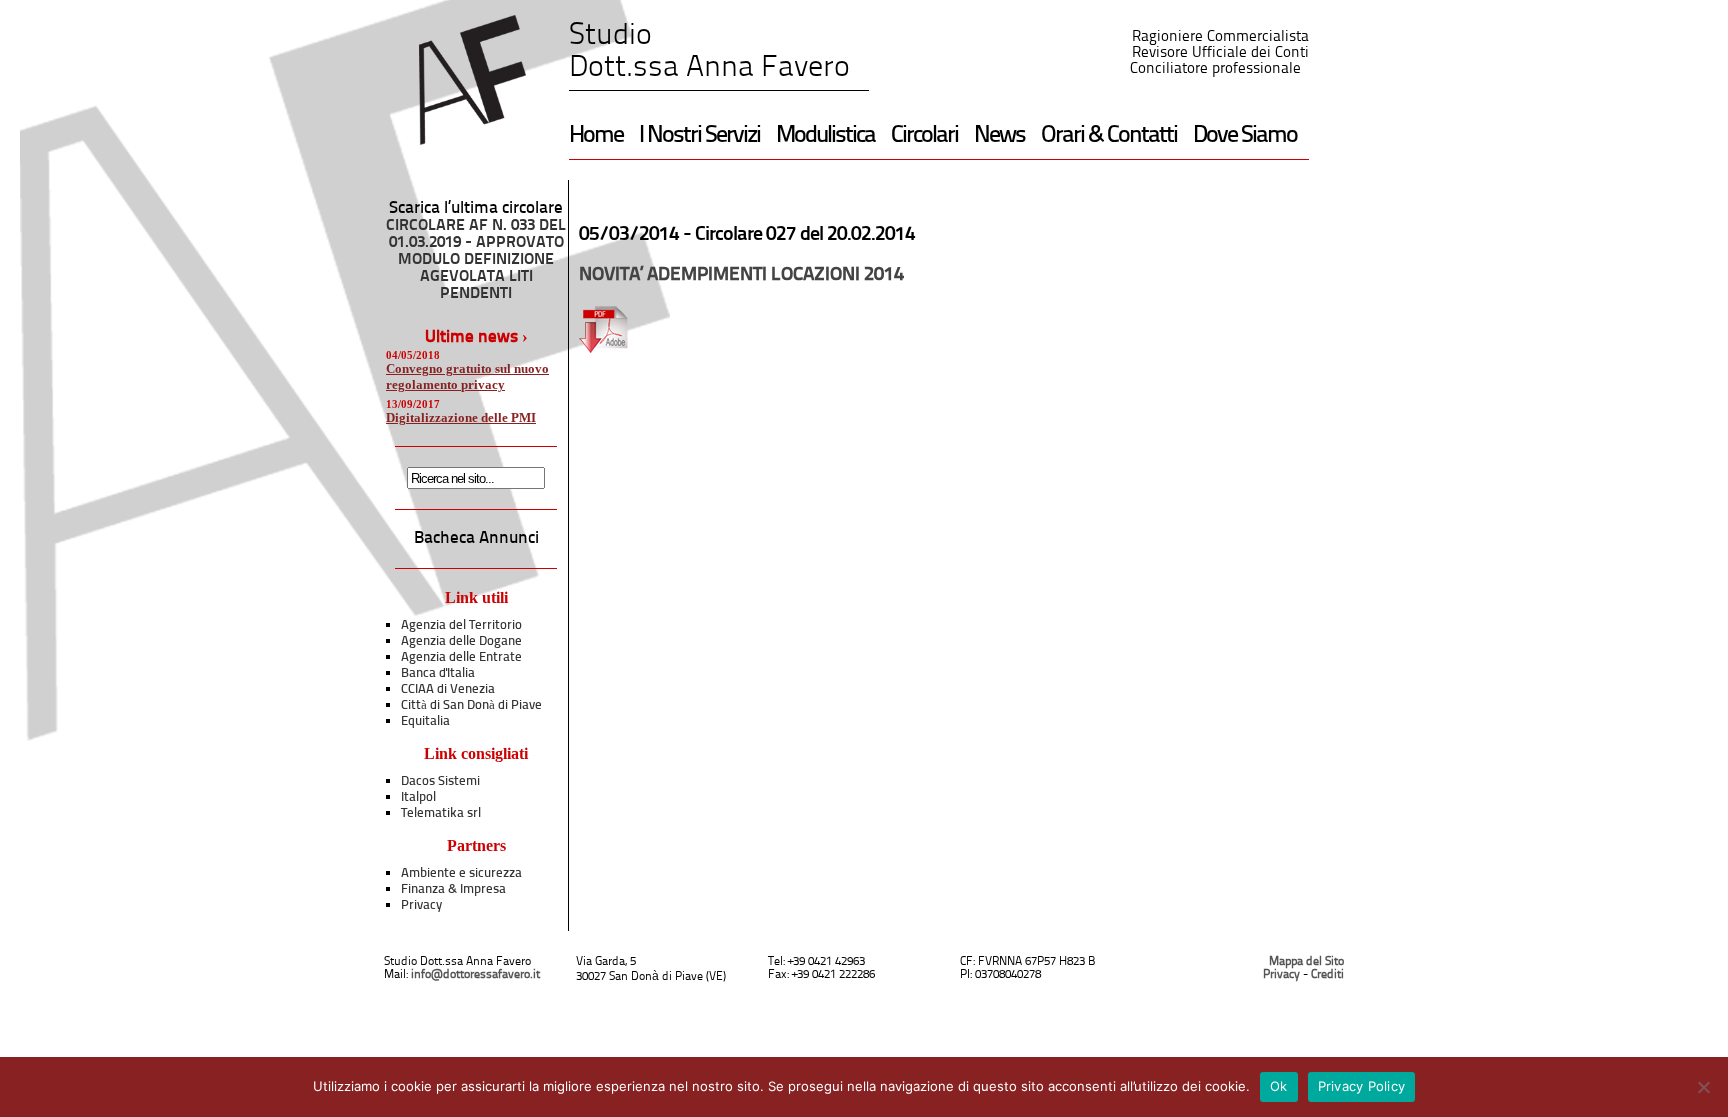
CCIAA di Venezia (448, 689)
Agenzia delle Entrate (461, 657)
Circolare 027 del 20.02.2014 (805, 235)
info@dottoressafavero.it (475, 975)
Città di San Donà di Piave (471, 705)
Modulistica (825, 136)
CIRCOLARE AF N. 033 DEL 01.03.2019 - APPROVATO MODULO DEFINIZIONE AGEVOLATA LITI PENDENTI (476, 260)
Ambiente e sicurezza (461, 873)
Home (596, 136)
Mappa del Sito (1306, 962)
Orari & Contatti (1109, 136)
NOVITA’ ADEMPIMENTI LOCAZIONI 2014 (741, 275)
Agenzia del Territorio (461, 625)
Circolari (924, 136)
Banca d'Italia (438, 673)
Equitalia (425, 721)
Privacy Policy (1362, 1086)
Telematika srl (441, 813)
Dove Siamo (1245, 136)
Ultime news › (476, 337)
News (999, 136)
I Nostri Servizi (699, 136)
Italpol (418, 797)
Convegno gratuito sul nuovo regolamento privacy (467, 376)
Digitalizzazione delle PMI (461, 417)
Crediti (1327, 975)
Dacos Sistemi (440, 781)
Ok (1279, 1086)
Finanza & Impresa (453, 889)
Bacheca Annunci (476, 538)
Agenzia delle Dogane (461, 641)
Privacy (421, 905)
